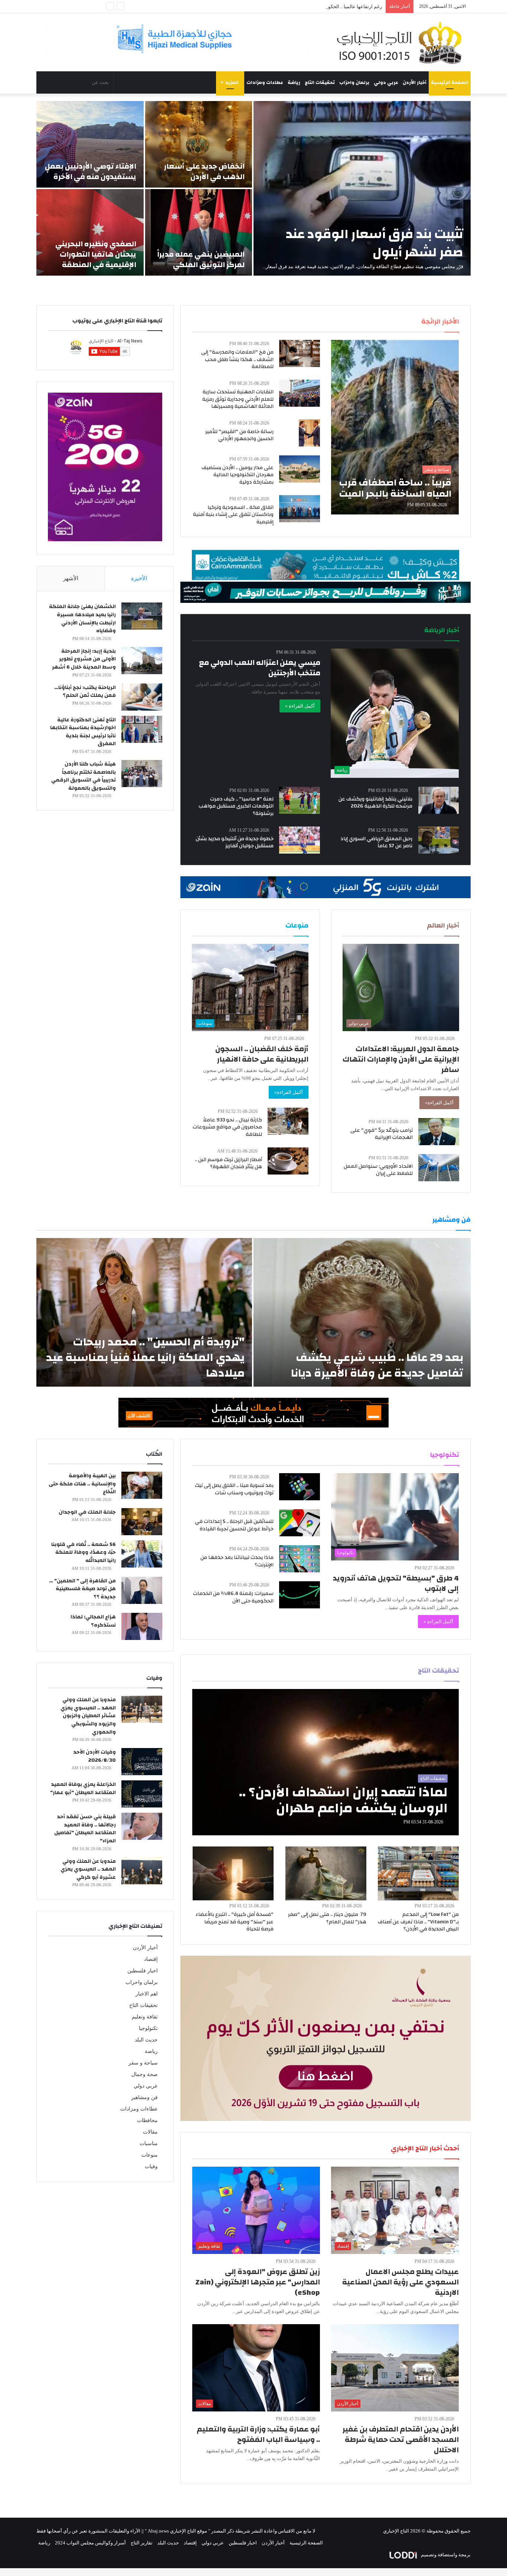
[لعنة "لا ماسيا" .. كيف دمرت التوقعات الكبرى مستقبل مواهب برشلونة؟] (300, 800)
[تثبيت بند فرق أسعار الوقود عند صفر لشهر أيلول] (362, 188)
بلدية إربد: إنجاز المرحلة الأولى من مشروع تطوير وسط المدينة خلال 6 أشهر (84, 659)
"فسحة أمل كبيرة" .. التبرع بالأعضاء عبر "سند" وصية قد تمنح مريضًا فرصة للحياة (235, 1922)
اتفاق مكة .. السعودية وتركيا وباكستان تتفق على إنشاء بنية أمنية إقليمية (233, 515)
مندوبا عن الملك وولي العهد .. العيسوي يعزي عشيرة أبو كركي (88, 1869)
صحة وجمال (145, 2074)
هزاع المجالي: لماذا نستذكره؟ (93, 1621)
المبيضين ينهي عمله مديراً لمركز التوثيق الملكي (201, 259)
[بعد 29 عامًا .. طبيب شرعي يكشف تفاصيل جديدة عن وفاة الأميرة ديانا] (362, 1312)
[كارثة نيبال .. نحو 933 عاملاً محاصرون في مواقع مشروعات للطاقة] (288, 1121)
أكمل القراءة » (300, 706)
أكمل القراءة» (439, 1103)
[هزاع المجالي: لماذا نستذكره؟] (142, 1626)
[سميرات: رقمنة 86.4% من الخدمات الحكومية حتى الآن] (300, 1595)
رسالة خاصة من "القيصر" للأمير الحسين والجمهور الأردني (239, 435)
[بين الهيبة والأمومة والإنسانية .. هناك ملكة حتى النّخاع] (142, 1485)
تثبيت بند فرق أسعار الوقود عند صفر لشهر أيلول (374, 243)
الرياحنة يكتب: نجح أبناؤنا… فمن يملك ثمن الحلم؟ (85, 692)
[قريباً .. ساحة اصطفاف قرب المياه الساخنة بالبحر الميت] (395, 427)
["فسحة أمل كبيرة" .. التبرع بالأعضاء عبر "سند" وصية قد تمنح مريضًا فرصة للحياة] (233, 1873)
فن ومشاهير (144, 2097)
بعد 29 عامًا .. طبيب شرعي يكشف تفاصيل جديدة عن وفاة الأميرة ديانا (377, 1365)
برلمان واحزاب (354, 82)
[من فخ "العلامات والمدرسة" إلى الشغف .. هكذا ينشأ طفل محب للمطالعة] (300, 353)
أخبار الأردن (415, 82)
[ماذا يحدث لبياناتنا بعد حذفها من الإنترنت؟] (300, 1559)
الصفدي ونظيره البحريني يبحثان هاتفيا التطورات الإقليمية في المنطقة (96, 254)
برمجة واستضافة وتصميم (445, 2555)
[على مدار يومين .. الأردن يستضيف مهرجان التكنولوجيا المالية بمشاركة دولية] (300, 469)
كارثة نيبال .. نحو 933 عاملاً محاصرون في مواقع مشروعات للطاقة (227, 1127)
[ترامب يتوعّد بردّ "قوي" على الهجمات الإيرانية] (439, 1132)
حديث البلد (146, 2040)
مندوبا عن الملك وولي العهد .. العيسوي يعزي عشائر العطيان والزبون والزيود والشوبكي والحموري (88, 1716)
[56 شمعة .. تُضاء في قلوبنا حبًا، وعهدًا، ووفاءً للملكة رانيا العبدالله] (142, 1554)
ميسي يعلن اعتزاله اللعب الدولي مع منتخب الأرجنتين (260, 668)
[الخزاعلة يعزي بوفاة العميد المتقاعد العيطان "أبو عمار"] (142, 1794)
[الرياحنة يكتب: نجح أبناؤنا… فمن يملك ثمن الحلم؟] (142, 697)
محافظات (147, 2120)
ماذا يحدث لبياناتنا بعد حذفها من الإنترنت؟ (237, 1561)
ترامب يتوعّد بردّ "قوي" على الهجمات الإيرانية (382, 1134)
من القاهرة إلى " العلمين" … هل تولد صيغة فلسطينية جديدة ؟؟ (82, 1589)
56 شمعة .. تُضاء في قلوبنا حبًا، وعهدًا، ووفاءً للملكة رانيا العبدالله (84, 1552)
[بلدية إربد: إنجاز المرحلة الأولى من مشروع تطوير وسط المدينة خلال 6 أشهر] (142, 661)
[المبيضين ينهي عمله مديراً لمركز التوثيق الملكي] (199, 232)
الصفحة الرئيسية (450, 82)
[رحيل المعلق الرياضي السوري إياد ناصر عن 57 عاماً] (439, 840)
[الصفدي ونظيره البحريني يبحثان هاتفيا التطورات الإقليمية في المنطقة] (90, 232)
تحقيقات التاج (320, 82)
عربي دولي (386, 82)
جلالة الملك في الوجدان (87, 1512)
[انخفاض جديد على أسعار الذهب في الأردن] (199, 144)
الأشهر (71, 578)
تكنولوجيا (148, 2028)
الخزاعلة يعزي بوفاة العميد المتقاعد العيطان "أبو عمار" (83, 1789)
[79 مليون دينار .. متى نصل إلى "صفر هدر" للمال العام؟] (326, 1873)
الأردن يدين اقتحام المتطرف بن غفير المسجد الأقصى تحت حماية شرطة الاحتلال (401, 2439)
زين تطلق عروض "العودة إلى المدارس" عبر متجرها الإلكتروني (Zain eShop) (258, 2282)
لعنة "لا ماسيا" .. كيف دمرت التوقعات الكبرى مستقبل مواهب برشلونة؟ (236, 806)
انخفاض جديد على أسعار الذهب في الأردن (204, 171)
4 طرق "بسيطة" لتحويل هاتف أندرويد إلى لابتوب (396, 1583)
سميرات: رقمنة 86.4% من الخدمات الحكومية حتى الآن (233, 1597)
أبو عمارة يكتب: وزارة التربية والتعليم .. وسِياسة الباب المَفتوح (258, 2434)
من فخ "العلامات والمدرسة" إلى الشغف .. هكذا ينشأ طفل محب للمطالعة (237, 359)
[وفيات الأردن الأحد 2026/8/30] (142, 1762)
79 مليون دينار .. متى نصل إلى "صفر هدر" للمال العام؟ (327, 1918)
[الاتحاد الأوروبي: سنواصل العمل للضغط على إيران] (439, 1168)
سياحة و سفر (143, 2063)
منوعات (150, 2155)
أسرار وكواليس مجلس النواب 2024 (90, 2543)
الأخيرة (139, 578)
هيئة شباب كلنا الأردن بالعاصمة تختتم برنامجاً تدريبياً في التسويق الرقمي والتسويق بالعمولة (84, 776)
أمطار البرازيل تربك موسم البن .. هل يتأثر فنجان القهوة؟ (228, 1163)
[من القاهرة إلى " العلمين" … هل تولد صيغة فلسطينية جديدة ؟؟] (142, 1590)
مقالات (150, 2132)
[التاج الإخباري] (402, 42)
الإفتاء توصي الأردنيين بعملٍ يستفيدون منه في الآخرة (91, 171)
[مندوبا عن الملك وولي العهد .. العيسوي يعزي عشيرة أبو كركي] (142, 1871)
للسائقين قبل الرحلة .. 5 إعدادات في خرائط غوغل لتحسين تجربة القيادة (234, 1525)
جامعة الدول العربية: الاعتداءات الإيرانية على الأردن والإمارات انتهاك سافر (401, 1059)
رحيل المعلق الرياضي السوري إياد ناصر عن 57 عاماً (376, 842)
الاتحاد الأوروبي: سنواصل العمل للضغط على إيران (378, 1170)
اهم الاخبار (147, 1994)
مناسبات (149, 2143)
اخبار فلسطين (143, 1971)
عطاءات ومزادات (265, 82)
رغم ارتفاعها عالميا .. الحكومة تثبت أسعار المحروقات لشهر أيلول (318, 7)
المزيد (232, 82)
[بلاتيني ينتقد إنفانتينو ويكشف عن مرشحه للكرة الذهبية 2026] (439, 800)
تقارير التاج (142, 2543)
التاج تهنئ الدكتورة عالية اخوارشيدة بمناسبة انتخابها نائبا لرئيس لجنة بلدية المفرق (83, 732)
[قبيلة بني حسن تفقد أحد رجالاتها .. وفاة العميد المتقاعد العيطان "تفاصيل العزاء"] (142, 1826)
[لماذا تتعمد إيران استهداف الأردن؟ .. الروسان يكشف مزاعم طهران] (326, 1762)
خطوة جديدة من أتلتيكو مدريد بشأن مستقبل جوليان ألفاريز (235, 842)
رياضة (294, 82)
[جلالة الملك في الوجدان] (142, 1522)
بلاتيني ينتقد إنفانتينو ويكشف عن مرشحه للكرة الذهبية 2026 (375, 803)
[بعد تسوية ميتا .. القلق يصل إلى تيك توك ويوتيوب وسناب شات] (300, 1487)
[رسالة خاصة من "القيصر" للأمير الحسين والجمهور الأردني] (309, 433)
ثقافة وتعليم (145, 2017)
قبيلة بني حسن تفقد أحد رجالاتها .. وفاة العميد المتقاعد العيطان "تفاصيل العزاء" (85, 1829)
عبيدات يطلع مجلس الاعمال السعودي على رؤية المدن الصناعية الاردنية (400, 2282)
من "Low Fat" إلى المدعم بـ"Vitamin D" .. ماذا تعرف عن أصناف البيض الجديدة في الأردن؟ (418, 1922)
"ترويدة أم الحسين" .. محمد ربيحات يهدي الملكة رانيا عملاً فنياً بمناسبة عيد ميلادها (145, 1357)
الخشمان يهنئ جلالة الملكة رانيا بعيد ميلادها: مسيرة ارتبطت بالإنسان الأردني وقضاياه (82, 619)
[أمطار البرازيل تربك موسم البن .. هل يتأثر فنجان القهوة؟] (288, 1161)
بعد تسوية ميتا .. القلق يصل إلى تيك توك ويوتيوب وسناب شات (234, 1489)
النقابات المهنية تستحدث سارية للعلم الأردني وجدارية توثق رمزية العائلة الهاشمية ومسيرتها (238, 399)
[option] (253, 188)
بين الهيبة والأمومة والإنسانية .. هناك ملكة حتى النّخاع (82, 1484)
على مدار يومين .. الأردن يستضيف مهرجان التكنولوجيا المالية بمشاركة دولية (238, 475)
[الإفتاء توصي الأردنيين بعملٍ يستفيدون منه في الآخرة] (90, 144)
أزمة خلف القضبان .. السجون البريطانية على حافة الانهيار (262, 1054)
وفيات (151, 2166)
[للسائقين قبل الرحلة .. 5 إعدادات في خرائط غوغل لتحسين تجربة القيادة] (300, 1523)
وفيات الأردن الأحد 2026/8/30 (94, 1756)
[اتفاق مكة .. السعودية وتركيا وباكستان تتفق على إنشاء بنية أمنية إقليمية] (300, 509)
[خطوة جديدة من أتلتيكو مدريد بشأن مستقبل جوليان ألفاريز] (300, 840)
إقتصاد (151, 1959)
